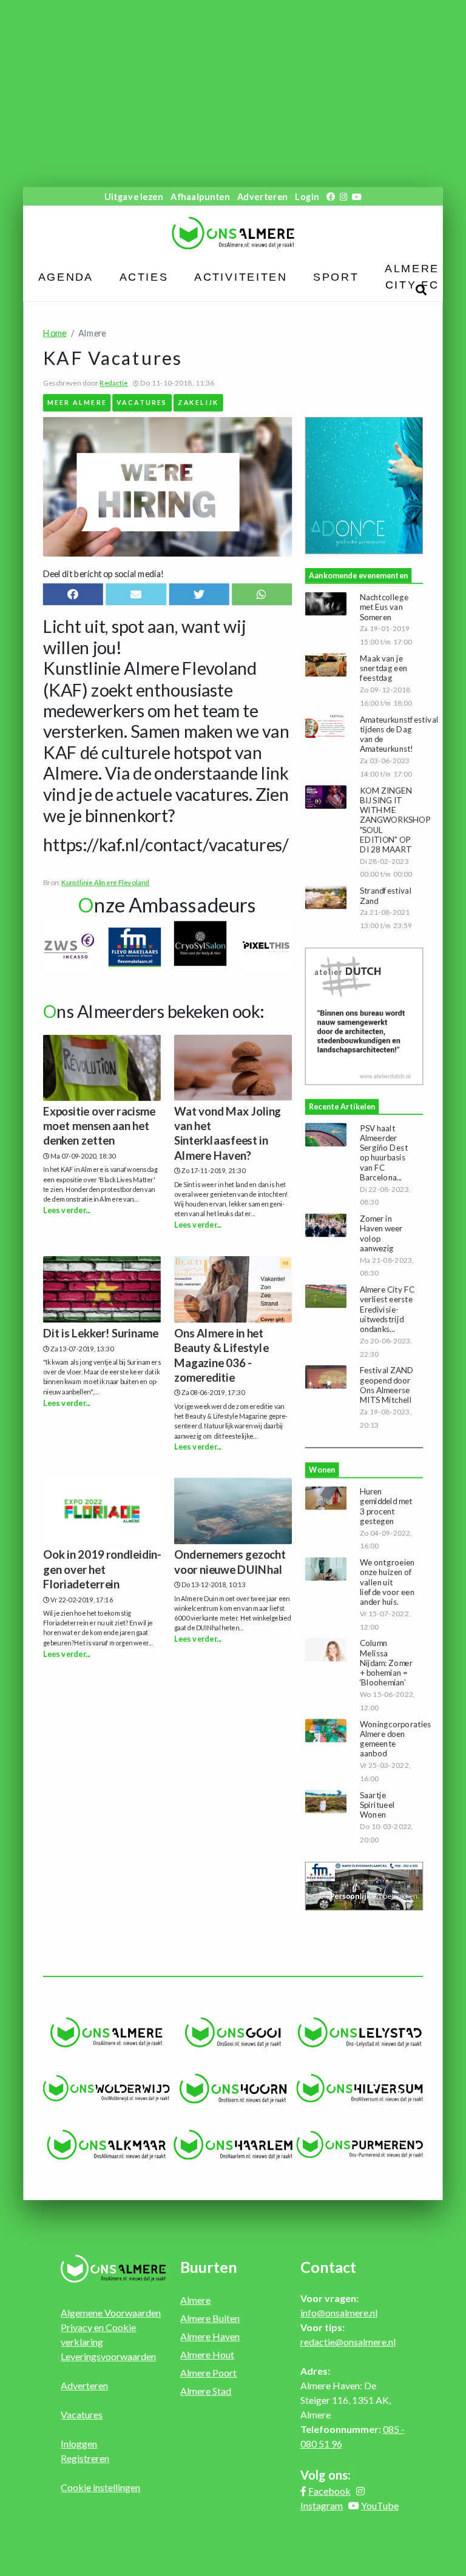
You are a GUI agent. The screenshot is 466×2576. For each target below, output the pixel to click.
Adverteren (262, 196)
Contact (328, 2267)
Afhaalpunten (200, 196)
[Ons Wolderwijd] (106, 2088)
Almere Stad (206, 2391)
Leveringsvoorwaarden (108, 2356)
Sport (336, 277)
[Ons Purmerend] (360, 2145)
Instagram (322, 2505)
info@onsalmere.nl (339, 2313)
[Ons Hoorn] (233, 2089)
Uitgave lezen (134, 196)
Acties (144, 277)
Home (55, 333)
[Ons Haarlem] (233, 2144)
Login (307, 196)
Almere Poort (208, 2373)
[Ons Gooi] (233, 2032)
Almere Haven (210, 2336)
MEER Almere (77, 402)
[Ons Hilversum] (360, 2088)
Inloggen (79, 2444)
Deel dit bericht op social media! (103, 574)
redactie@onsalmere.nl (348, 2342)
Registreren (85, 2458)
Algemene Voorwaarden (111, 2313)
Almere (195, 2300)
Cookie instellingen (100, 2487)
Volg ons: (326, 2475)
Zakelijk (198, 402)
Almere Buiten (210, 2318)
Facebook (329, 2491)
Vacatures (142, 402)
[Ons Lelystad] (360, 2032)
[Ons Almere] (106, 2032)
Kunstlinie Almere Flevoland (105, 882)
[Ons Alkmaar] (106, 2144)
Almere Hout (207, 2354)
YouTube (380, 2505)
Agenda (66, 277)
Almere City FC (412, 277)
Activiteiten (241, 277)
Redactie (113, 383)
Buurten (209, 2267)
